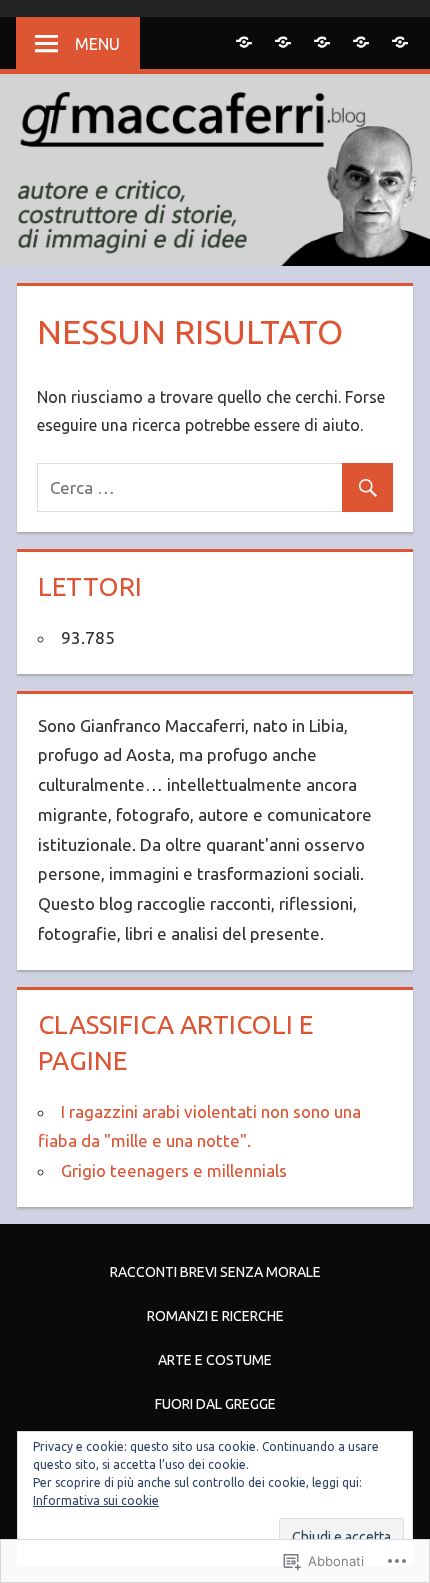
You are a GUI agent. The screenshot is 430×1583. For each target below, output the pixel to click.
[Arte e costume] (321, 41)
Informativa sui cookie (96, 1500)
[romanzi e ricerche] (282, 41)
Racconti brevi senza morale (215, 1272)
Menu (97, 44)
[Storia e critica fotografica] (399, 41)
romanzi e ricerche (215, 1316)
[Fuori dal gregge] (360, 41)
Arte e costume (215, 1360)
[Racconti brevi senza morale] (243, 41)
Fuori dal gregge (215, 1404)
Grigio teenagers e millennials (174, 1170)
